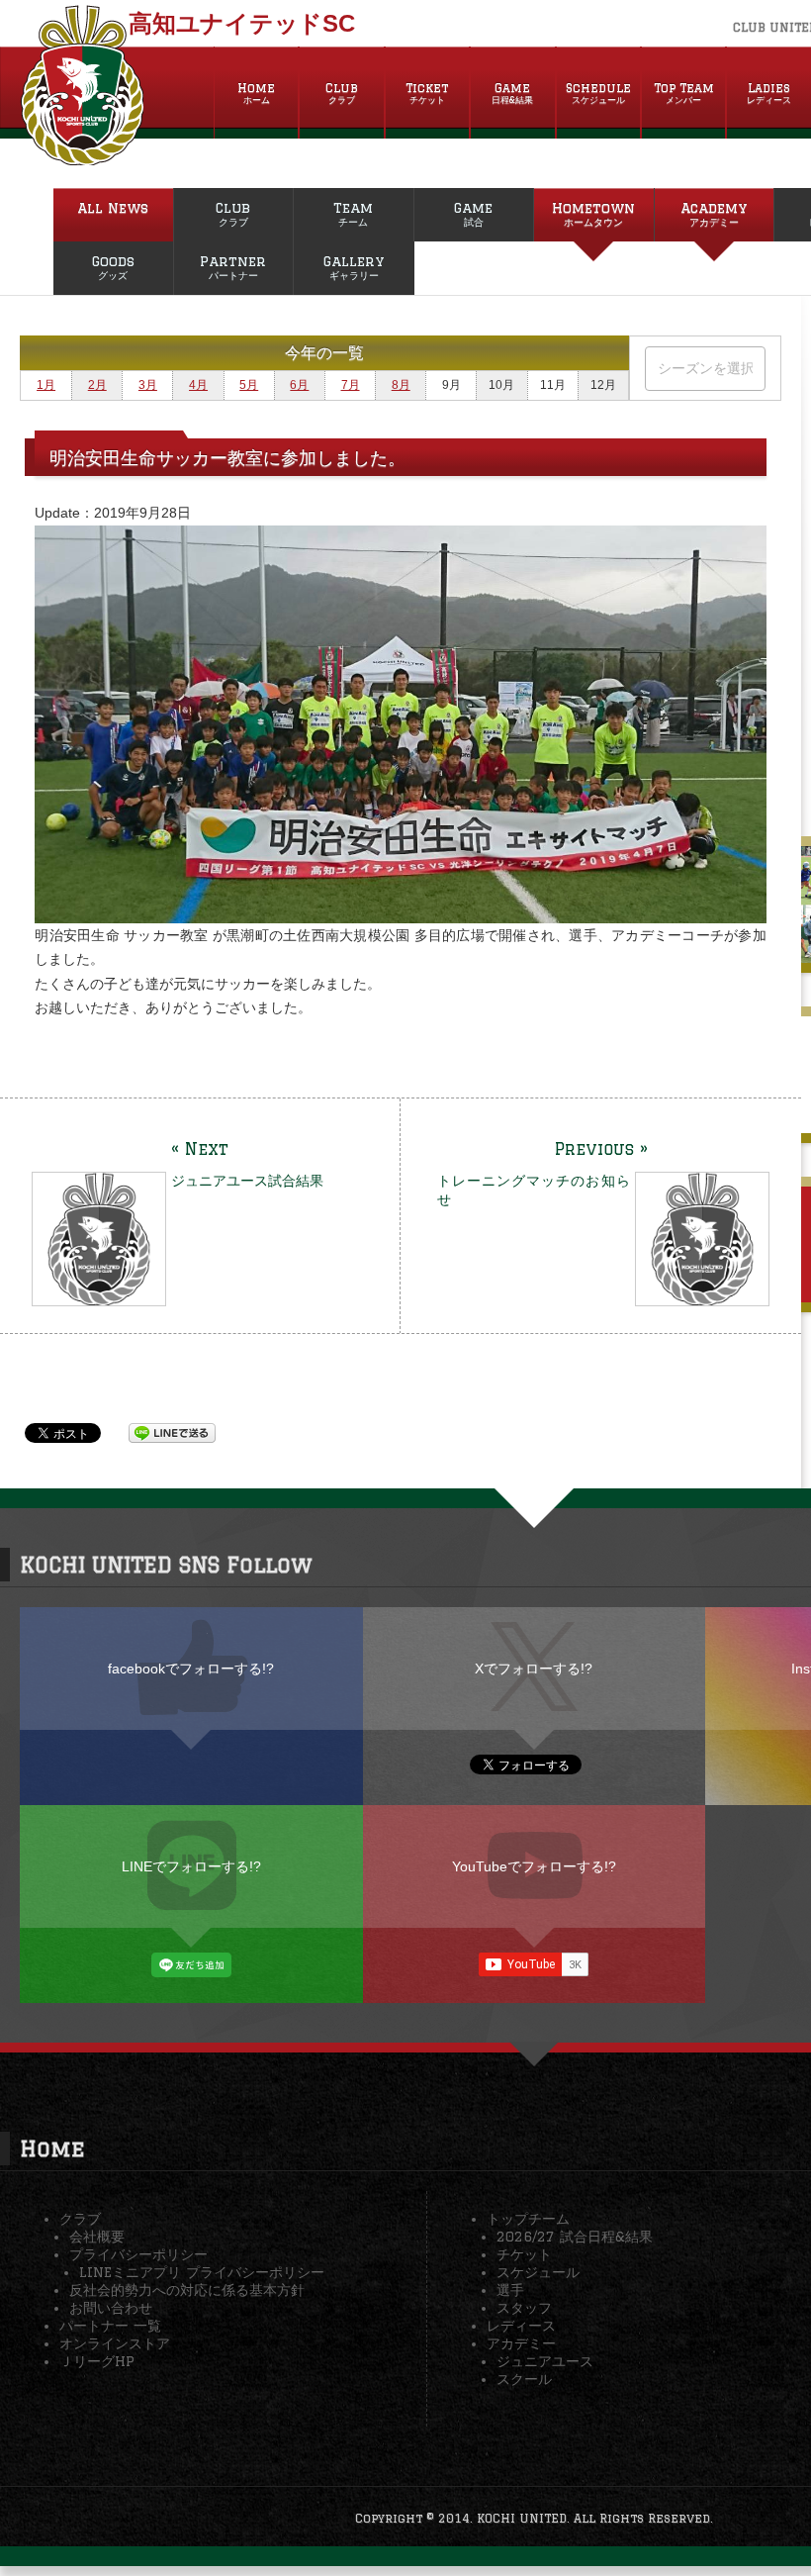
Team (353, 214)
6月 (299, 385)
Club (342, 93)
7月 (351, 385)
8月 (401, 385)
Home (256, 93)
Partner (233, 267)
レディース (521, 2326)
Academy (714, 214)
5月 (249, 385)
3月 (148, 385)
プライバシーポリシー (138, 2254)
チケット (524, 2254)
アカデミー (521, 2343)
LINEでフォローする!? (191, 1866)
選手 (510, 2290)
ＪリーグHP (97, 2361)
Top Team (684, 93)
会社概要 (97, 2237)
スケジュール (538, 2272)
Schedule (598, 93)
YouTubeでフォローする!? (534, 1866)
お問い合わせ (111, 2308)
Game (512, 93)
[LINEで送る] (172, 1432)
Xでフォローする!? (534, 1669)
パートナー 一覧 (110, 2326)
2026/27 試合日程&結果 (575, 2237)
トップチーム (528, 2219)
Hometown (593, 214)
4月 (198, 385)
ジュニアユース (545, 2361)
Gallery (354, 267)
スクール (524, 2379)
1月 (46, 385)
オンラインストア (115, 2343)
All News (113, 208)
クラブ (80, 2219)
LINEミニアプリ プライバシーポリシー (202, 2272)
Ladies (769, 93)
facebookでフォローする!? (191, 1669)
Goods (113, 267)
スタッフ (524, 2308)
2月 (97, 385)
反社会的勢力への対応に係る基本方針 (187, 2290)
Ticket (427, 93)
